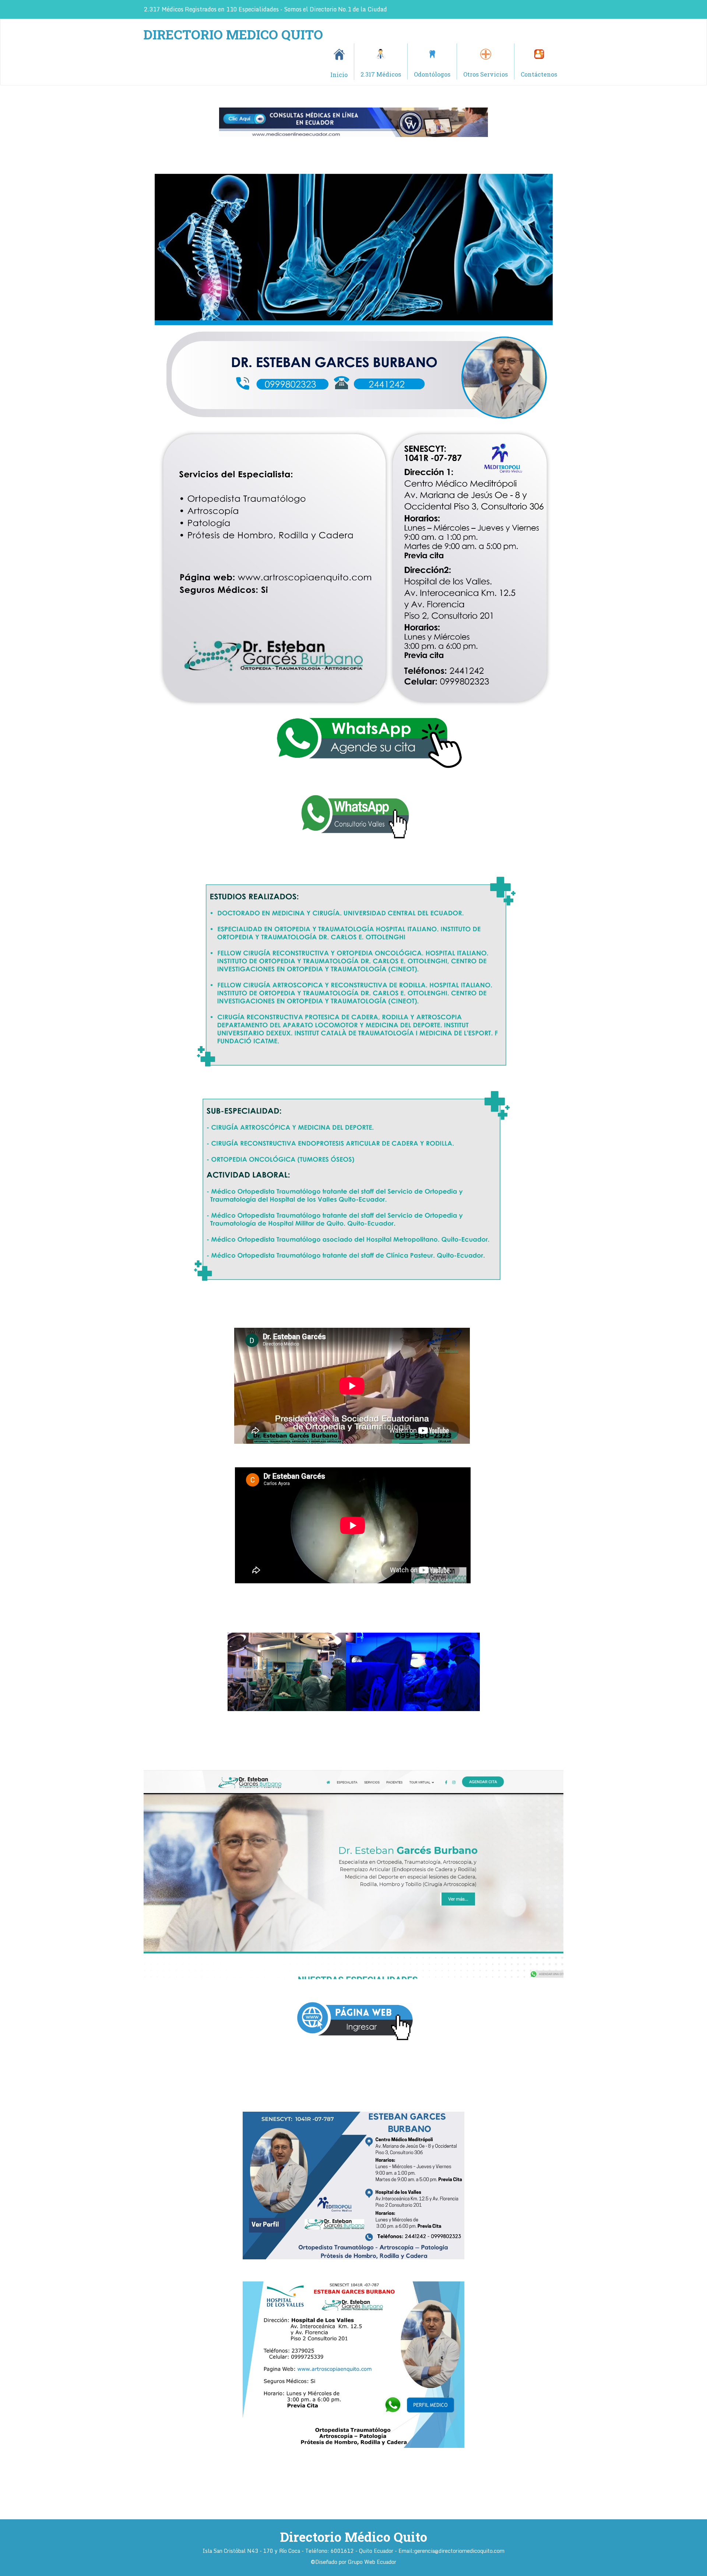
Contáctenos (539, 74)
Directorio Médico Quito (354, 2537)
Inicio (339, 75)
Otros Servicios (486, 74)
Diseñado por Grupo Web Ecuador (356, 2562)
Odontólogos (432, 74)
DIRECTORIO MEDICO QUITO (233, 34)
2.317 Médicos (381, 74)
